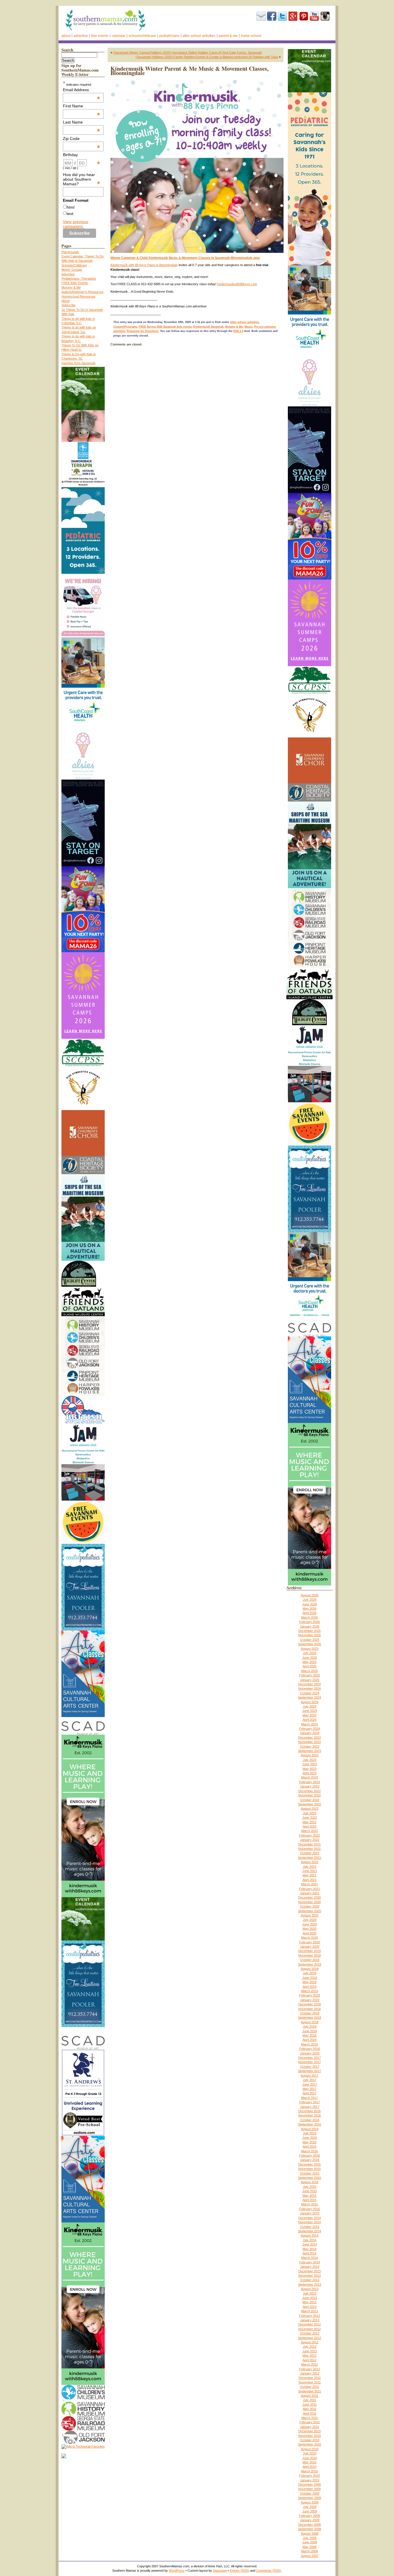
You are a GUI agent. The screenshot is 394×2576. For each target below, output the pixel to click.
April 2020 (309, 1933)
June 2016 (310, 2138)
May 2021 (309, 1875)
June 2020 (310, 1924)
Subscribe (261, 16)
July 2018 (310, 2026)
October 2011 (309, 2387)
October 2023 (310, 1746)
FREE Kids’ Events (75, 283)
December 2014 (309, 2218)
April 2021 (309, 1880)
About (66, 36)
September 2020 (309, 1911)
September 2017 (309, 2071)
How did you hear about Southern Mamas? (82, 179)
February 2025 (309, 1675)
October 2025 (310, 1640)
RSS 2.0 (238, 331)
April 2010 (309, 2467)
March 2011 (310, 2418)
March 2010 (309, 2471)
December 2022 (309, 1791)
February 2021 (309, 1889)
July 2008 (310, 2538)
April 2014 (309, 2253)
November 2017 (309, 2062)
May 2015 (309, 2196)
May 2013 (309, 2302)
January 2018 (310, 2053)
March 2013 (309, 2311)
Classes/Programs (125, 327)
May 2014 (309, 2249)
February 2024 (309, 1729)
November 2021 (309, 1849)
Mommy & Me (71, 287)
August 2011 (309, 2396)
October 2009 (310, 2493)
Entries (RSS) (240, 2571)
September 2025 (309, 1644)
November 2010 (309, 2436)
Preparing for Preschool (142, 331)
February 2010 (309, 2476)
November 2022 (309, 1795)
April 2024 (309, 1720)
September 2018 (309, 2018)
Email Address (82, 90)
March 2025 (309, 1671)
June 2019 (310, 1978)
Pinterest (304, 16)
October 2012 (310, 2333)
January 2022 (310, 1840)
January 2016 (310, 2160)
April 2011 (310, 2414)
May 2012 (309, 2355)
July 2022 (310, 1813)
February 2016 (309, 2155)
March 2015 (309, 2204)
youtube (314, 16)
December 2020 (309, 1897)
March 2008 (309, 2551)
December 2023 (309, 1738)
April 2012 (309, 2360)
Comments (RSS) (269, 2571)
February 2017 (309, 2102)
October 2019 (310, 1960)
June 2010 (310, 2458)
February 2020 (309, 1942)
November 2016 (309, 2115)
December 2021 (309, 1844)
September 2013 (309, 2284)
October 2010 (310, 2440)
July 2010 (310, 2453)
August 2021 (310, 1862)
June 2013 (310, 2298)
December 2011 (310, 2378)
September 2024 (309, 1697)
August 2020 (310, 1915)
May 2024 (309, 1715)
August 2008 (310, 2534)
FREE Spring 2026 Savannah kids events (165, 327)
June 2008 (310, 2542)
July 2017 (310, 2080)
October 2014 (310, 2227)
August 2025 (310, 1649)
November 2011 (310, 2382)
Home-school (251, 36)
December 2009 (309, 2485)
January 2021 (310, 1893)
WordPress (177, 2571)
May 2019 (309, 1982)
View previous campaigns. (76, 224)
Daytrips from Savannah (78, 363)
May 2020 (309, 1929)
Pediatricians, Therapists (79, 279)
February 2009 (309, 2516)
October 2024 (310, 1693)
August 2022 (310, 1809)
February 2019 (309, 1995)
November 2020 (309, 1902)
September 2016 (309, 2124)
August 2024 (310, 1702)
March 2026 (309, 1617)
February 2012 (309, 2369)
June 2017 (310, 2084)
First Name (82, 106)
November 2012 (309, 2329)
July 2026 (310, 1600)
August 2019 (310, 1969)
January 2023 (310, 1786)
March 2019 (309, 1991)
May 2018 (309, 2035)
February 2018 (309, 2049)
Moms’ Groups (72, 270)
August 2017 (310, 2076)
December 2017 (309, 2058)
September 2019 (309, 1964)
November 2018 (309, 2009)
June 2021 (310, 1871)
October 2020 (310, 1906)
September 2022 (309, 1804)
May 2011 (310, 2409)
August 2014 (310, 2235)
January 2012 (310, 2373)
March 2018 (309, 2044)
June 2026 (310, 1604)
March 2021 (309, 1884)
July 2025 (310, 1653)
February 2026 (309, 1622)
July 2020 (310, 1920)
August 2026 (310, 1595)
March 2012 (309, 2364)
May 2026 (309, 1609)
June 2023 (310, 1764)
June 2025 (310, 1658)
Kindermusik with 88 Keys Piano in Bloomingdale (144, 265)
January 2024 (310, 1733)
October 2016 (310, 2120)
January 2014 (310, 2267)
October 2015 (310, 2173)
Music (248, 327)
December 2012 (309, 2324)
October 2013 (310, 2280)
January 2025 (310, 1680)
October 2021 (310, 1853)
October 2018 (310, 2013)
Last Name (82, 122)
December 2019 (309, 1951)
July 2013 (310, 2293)
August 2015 (310, 2182)
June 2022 (310, 1817)
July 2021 (310, 1867)
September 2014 (309, 2231)
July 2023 (310, 1760)
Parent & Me (228, 36)
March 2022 (309, 1831)
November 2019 (309, 1955)
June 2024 (310, 1711)
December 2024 (309, 1684)
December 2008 (309, 2525)
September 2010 (309, 2444)
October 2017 (310, 2067)
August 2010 (310, 2449)
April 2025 (309, 1666)
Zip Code (82, 139)
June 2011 (309, 2405)
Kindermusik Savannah (208, 327)
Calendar (119, 36)
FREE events (100, 36)
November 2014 (309, 2222)
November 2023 (309, 1742)
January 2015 (310, 2213)
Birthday (82, 155)
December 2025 (309, 1631)
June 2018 (310, 2031)
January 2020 (310, 1947)
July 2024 (310, 1706)
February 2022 (309, 1835)
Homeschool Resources (78, 296)
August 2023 (310, 1755)
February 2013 (309, 2316)
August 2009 (310, 2502)
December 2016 (309, 2111)
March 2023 (309, 1777)
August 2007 (310, 2556)
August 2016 (310, 2129)
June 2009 (310, 2511)
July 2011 (309, 2400)
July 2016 (310, 2133)
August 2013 (310, 2289)
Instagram (325, 16)
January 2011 (309, 2427)
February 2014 (309, 2262)
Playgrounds (70, 252)
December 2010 (309, 2431)
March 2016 (309, 2151)
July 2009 (310, 2507)
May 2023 (309, 1769)
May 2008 (309, 2547)
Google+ (293, 16)
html (71, 207)
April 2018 (309, 2040)
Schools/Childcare (142, 36)
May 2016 (309, 2142)
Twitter (282, 16)
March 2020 (309, 1938)
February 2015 (309, 2209)
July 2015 (310, 2187)
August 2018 (310, 2022)
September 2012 (309, 2338)
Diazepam (220, 2571)
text (70, 214)
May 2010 (309, 2462)
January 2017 (310, 2107)
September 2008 (309, 2529)
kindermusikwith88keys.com (237, 284)
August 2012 (310, 2342)
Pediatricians (169, 36)
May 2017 (309, 2089)
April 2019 (309, 1987)
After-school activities (199, 36)
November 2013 (309, 2276)
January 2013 (310, 2320)
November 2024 (309, 1688)
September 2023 (309, 1751)
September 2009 (309, 2498)
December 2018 (309, 2004)
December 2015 (309, 2164)
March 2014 (309, 2258)
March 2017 (309, 2098)
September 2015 (309, 2178)
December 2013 (309, 2271)
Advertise (81, 36)
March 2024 (309, 1724)
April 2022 (309, 1826)
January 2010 (310, 2480)
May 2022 (309, 1822)
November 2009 (309, 2489)
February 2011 (310, 2422)
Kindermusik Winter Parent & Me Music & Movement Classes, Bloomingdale (190, 71)
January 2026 (310, 1626)
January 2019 (310, 2000)
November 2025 (309, 1635)
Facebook (272, 16)
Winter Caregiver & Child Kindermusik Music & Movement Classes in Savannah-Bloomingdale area (185, 258)
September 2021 (309, 1858)
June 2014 (310, 2244)
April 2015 (309, 2200)
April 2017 (309, 2093)
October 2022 (310, 1800)
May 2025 (309, 1662)
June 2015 (310, 2191)
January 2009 (310, 2520)
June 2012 (310, 2351)
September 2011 (310, 2391)
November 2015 (309, 2169)
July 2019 (310, 1973)
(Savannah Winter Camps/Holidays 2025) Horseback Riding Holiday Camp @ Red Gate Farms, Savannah (187, 53)
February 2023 (309, 1782)
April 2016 (309, 2147)
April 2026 (309, 1613)
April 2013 (309, 2307)
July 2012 (310, 2347)
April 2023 (309, 1773)
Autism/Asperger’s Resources (82, 292)
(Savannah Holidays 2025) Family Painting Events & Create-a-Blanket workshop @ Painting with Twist (207, 57)
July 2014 (310, 2240)
